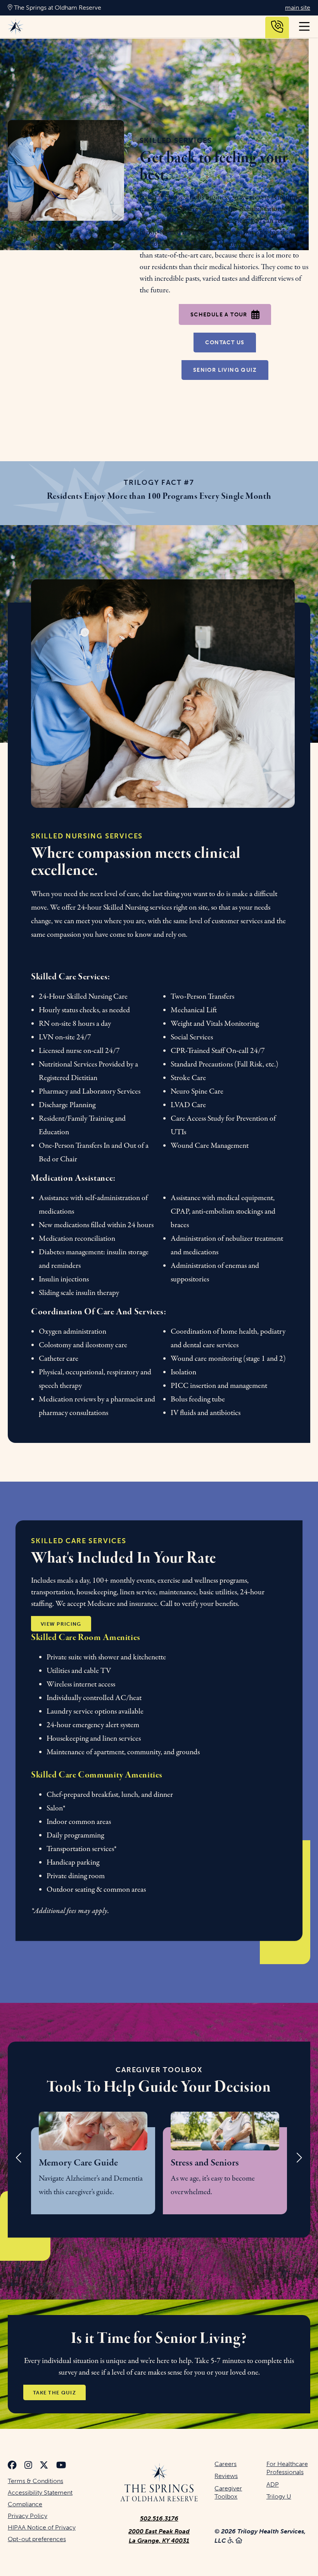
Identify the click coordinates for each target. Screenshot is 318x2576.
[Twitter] (44, 2466)
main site (298, 8)
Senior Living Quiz (225, 370)
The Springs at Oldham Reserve (57, 8)
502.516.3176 (159, 2518)
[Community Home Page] (159, 2483)
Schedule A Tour (219, 315)
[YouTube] (61, 2466)
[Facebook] (12, 2466)
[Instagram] (28, 2466)
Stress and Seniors (205, 2163)
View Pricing (61, 1624)
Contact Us (225, 343)
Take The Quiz (54, 2392)
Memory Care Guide (78, 2163)
